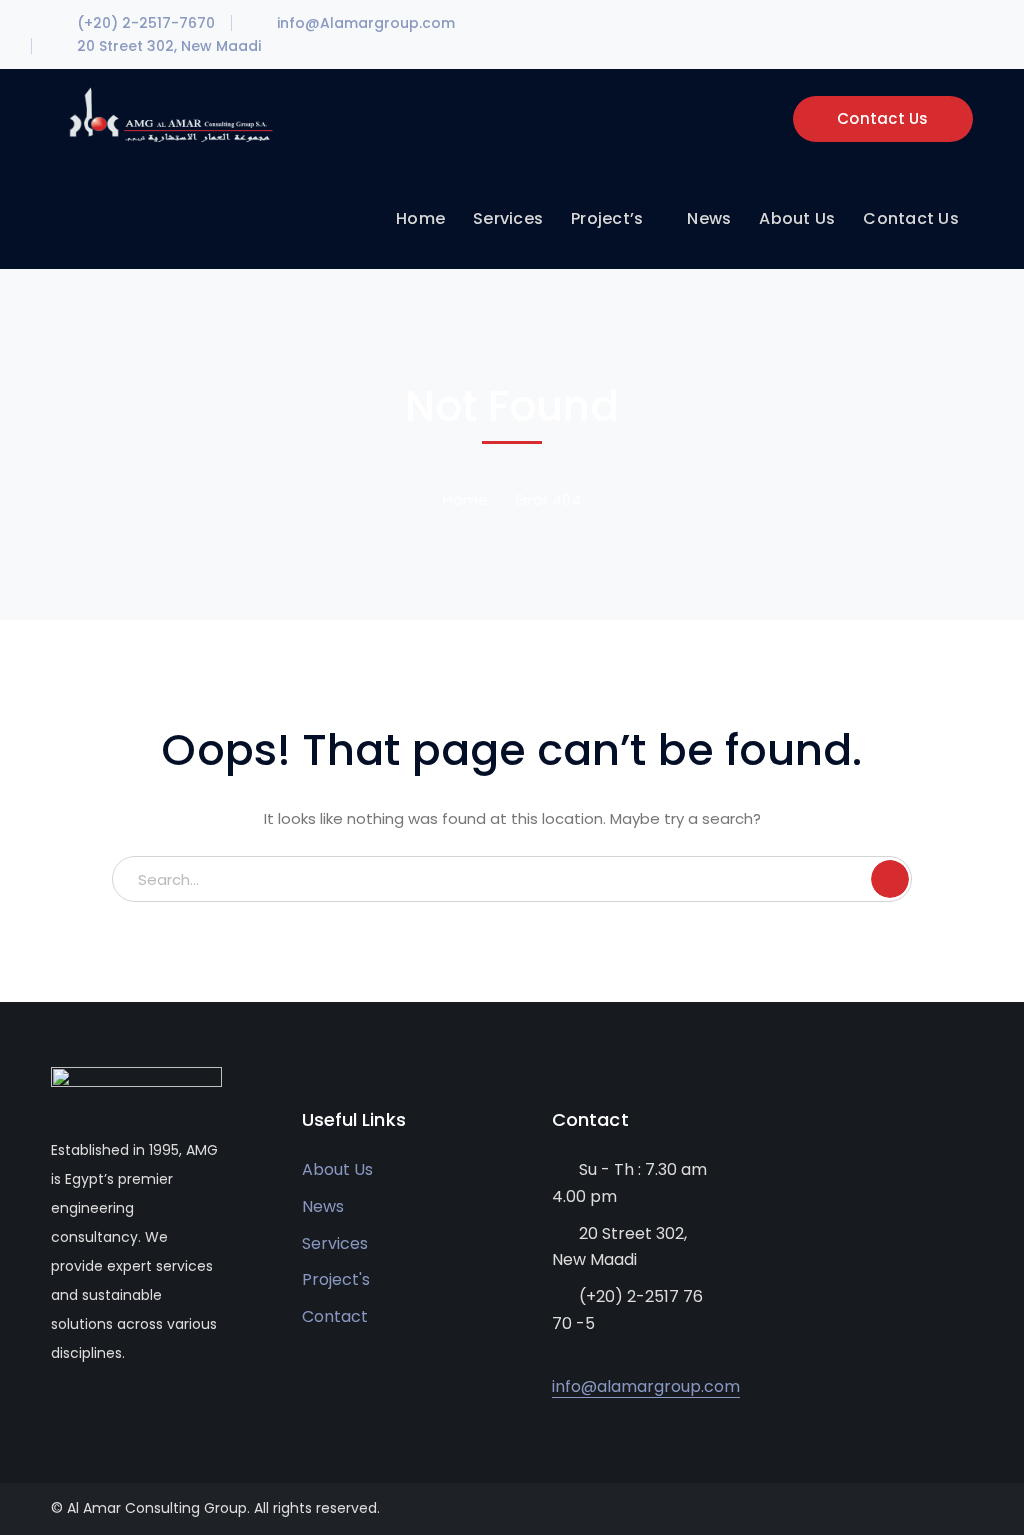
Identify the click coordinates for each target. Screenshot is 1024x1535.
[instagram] (146, 1413)
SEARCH (890, 879)
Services (335, 1243)
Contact (335, 1316)
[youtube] (86, 1413)
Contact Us (883, 118)
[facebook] (56, 1413)
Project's (336, 1279)
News (323, 1206)
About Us (337, 1169)
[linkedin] (116, 1413)
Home (465, 499)
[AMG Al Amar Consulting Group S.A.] (170, 113)
